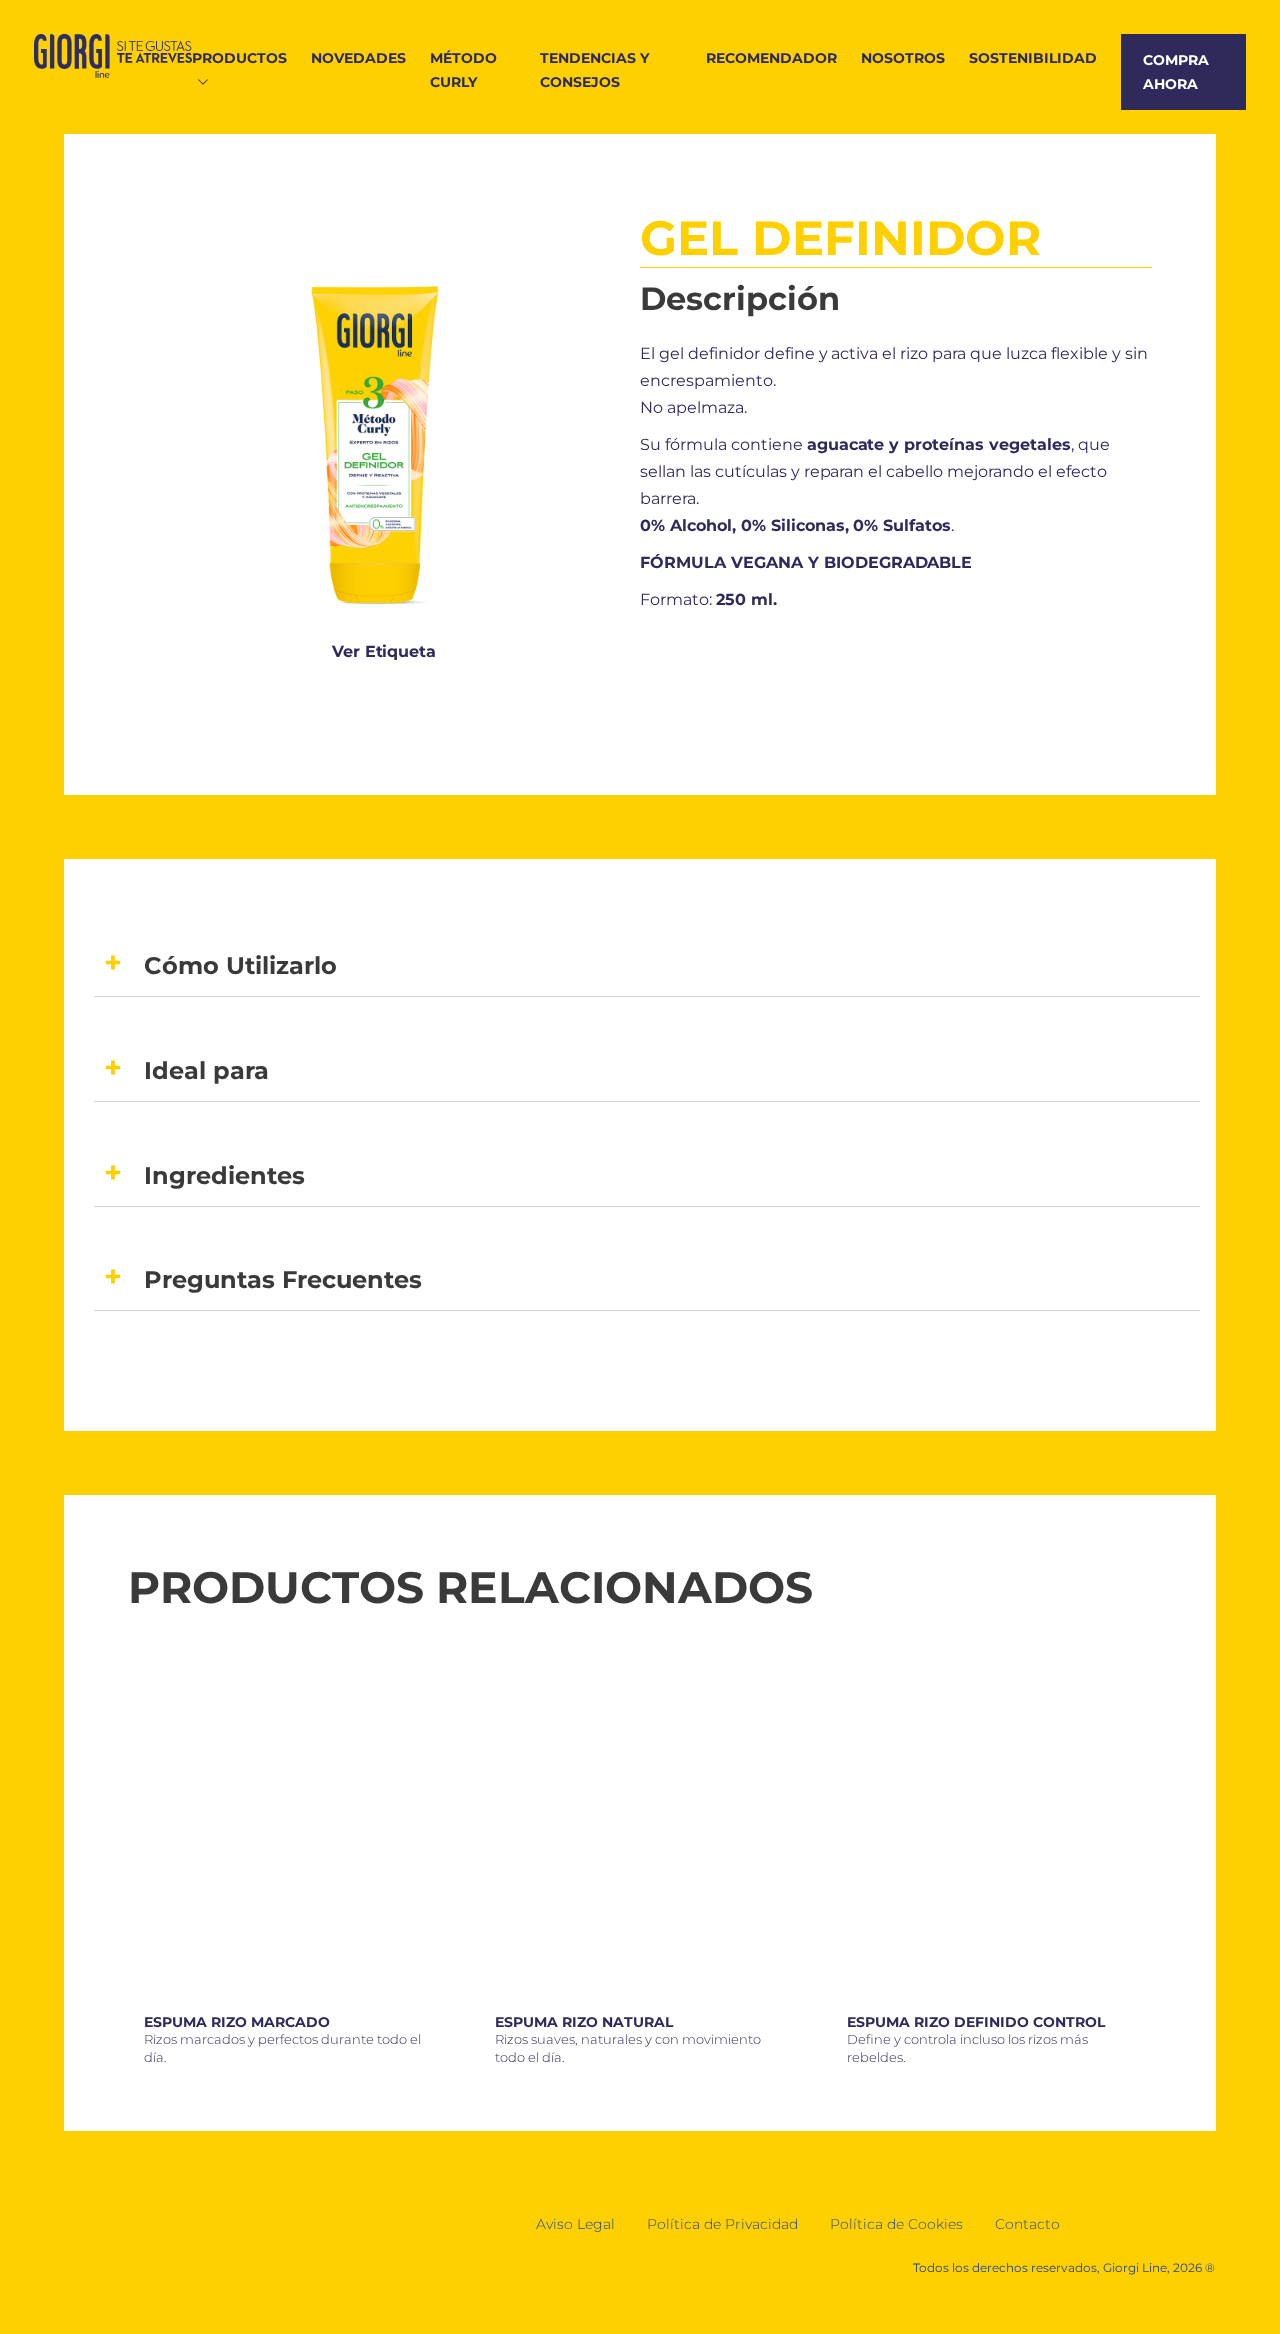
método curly (463, 70)
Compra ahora (1176, 72)
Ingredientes (224, 1175)
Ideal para (206, 1070)
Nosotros (903, 58)
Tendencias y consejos (594, 70)
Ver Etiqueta (384, 651)
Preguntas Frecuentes (283, 1279)
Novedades (358, 58)
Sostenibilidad (1033, 58)
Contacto (1027, 2224)
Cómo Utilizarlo (240, 965)
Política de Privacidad (722, 2224)
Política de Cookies (896, 2224)
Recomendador (771, 58)
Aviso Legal (575, 2224)
